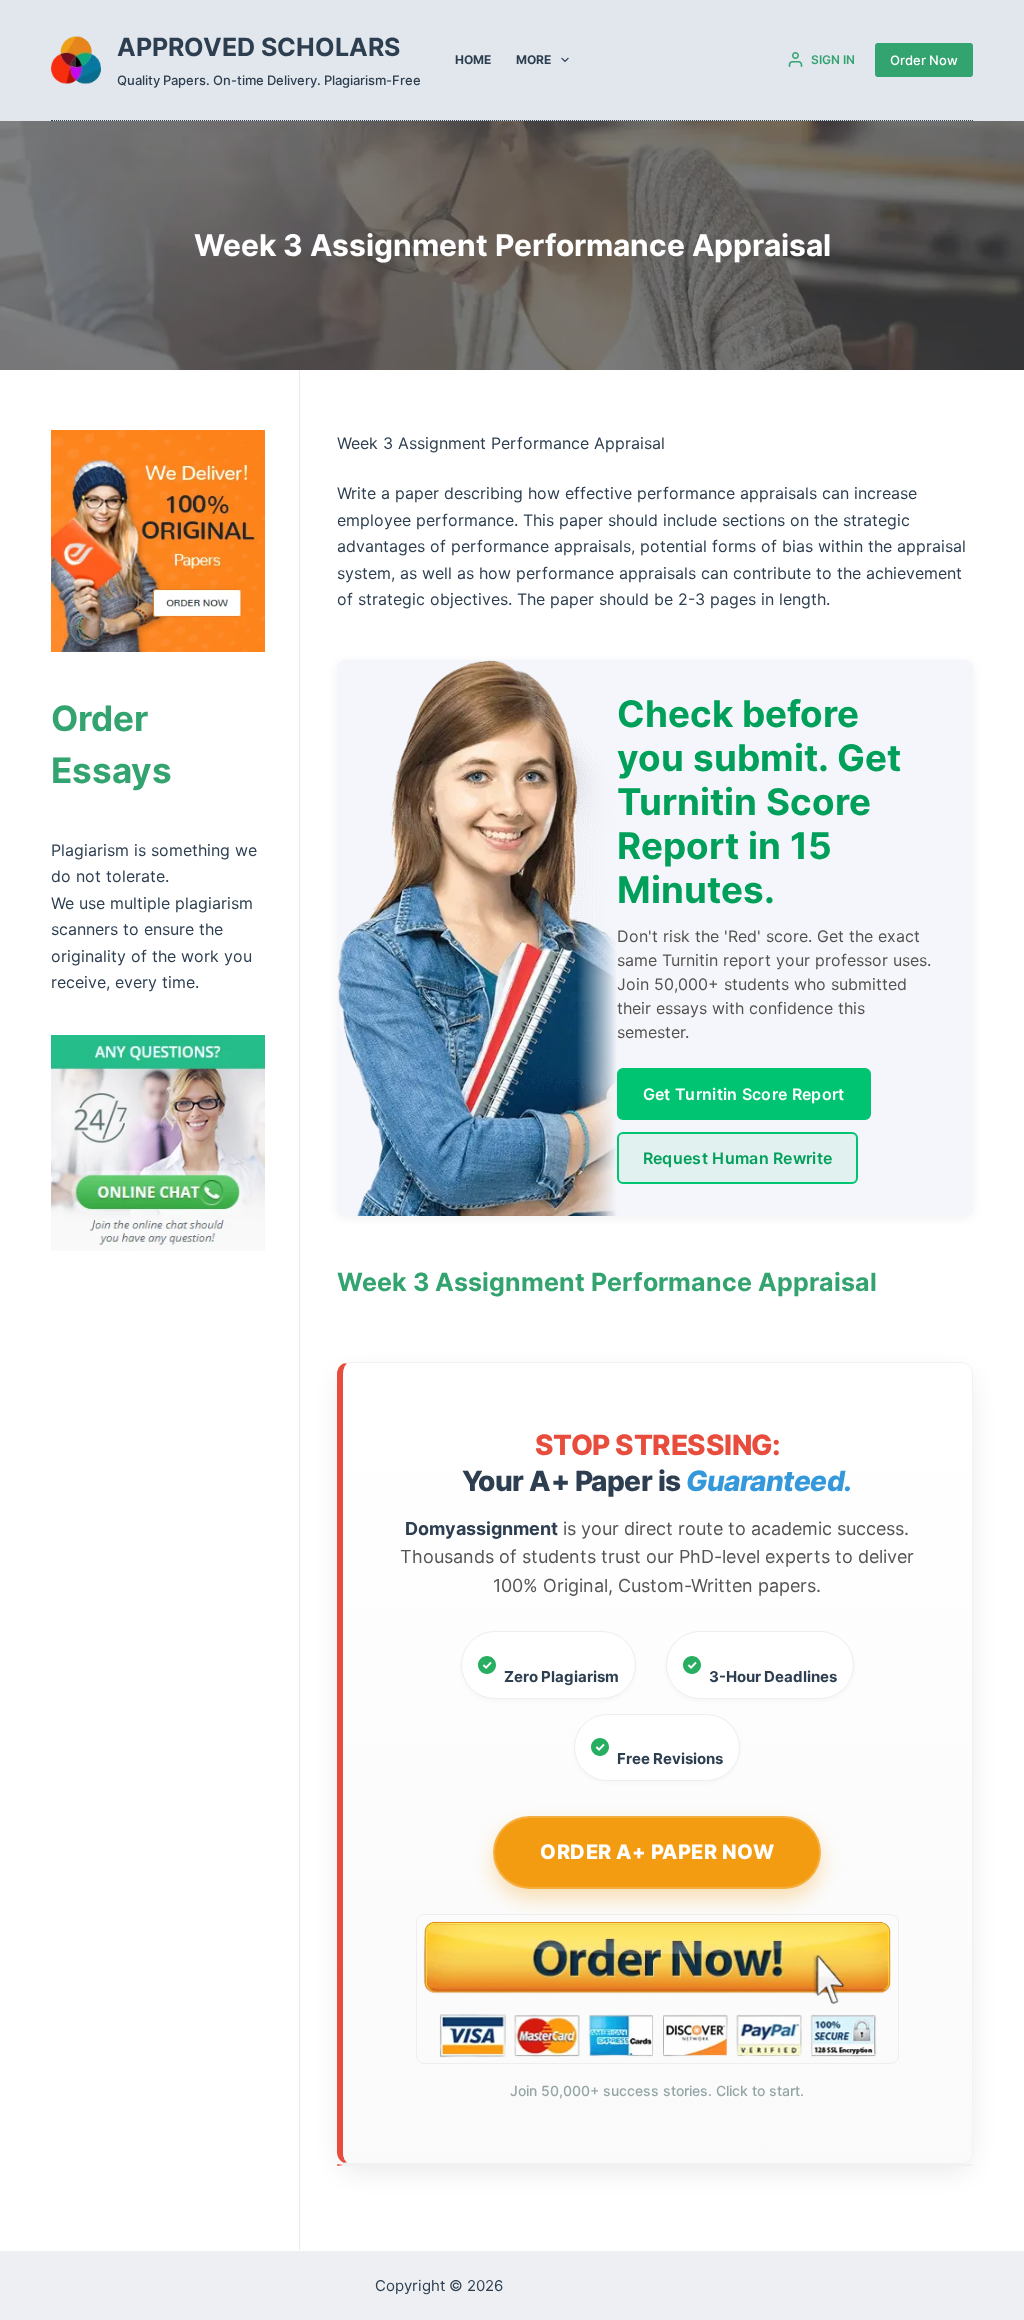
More (533, 59)
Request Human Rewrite (738, 1158)
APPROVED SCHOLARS (258, 47)
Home (473, 59)
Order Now (924, 60)
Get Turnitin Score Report (744, 1094)
